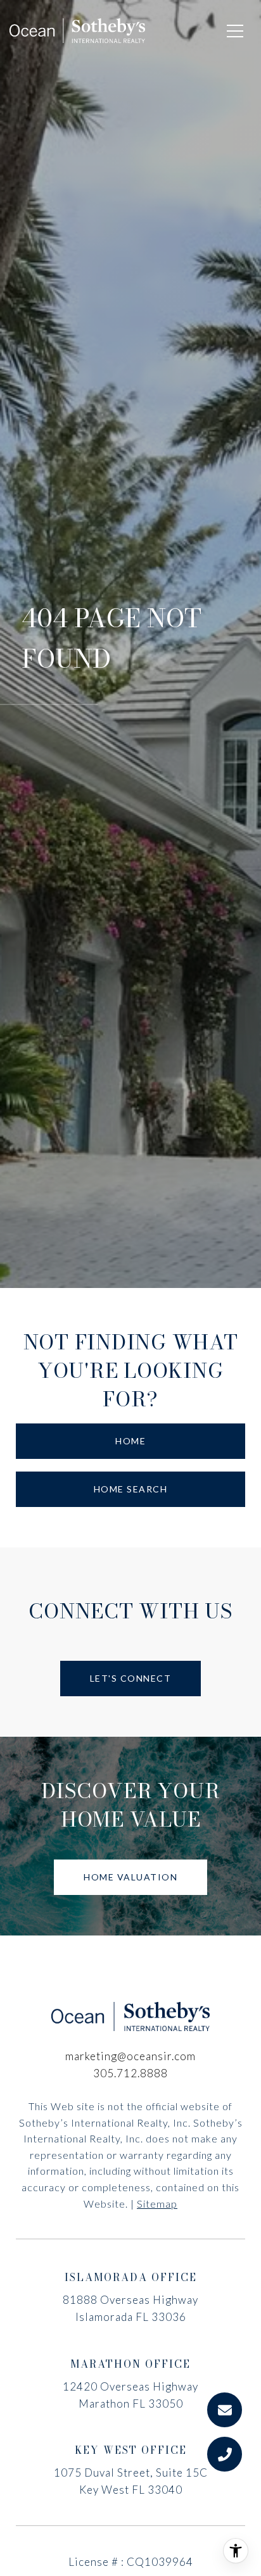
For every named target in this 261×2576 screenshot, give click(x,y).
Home (130, 1441)
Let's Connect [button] (131, 1678)
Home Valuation (130, 1877)
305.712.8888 (130, 2073)
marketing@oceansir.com (130, 2056)
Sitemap (157, 2204)
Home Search (131, 1489)
